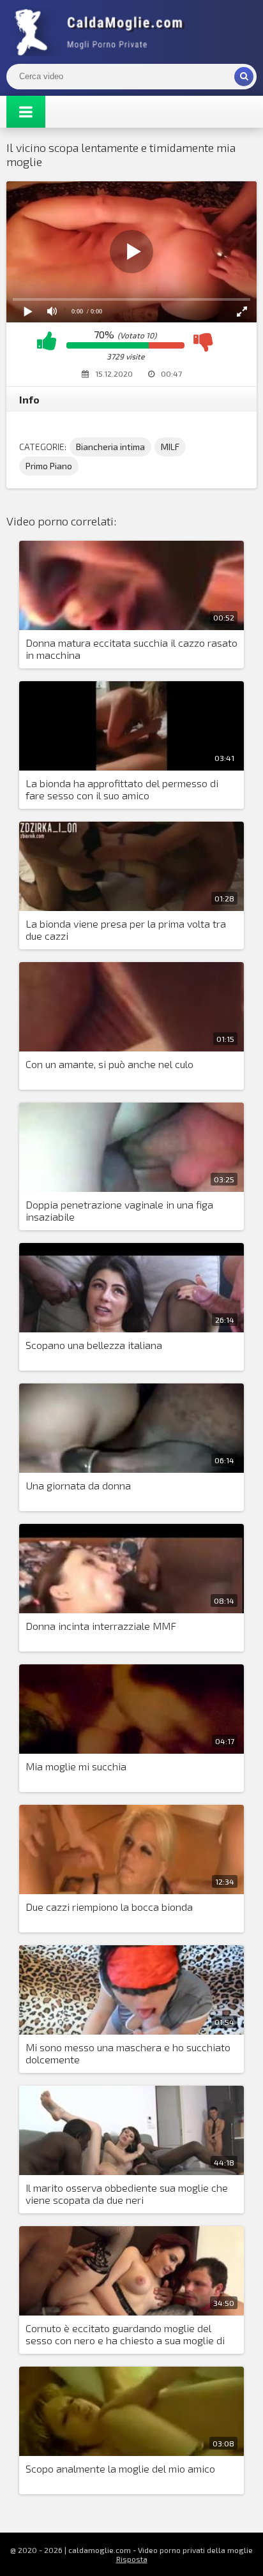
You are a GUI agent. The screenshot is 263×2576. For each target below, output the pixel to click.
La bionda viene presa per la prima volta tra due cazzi (126, 930)
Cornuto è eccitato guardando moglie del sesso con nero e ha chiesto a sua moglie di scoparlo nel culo (125, 2335)
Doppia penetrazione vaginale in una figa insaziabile (119, 1210)
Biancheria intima (110, 447)
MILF (170, 447)
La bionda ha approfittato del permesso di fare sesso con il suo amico (122, 789)
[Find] (244, 77)
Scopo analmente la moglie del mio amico (120, 2468)
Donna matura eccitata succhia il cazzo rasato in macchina (131, 649)
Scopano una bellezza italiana (94, 1345)
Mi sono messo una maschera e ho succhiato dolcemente (128, 2053)
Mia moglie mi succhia (76, 1766)
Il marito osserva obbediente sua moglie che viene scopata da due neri (127, 2194)
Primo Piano (49, 466)
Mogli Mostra (102, 32)
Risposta (132, 2559)
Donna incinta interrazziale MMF (101, 1626)
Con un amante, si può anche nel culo (109, 1064)
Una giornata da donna (78, 1485)
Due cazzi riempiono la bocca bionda (109, 1907)
